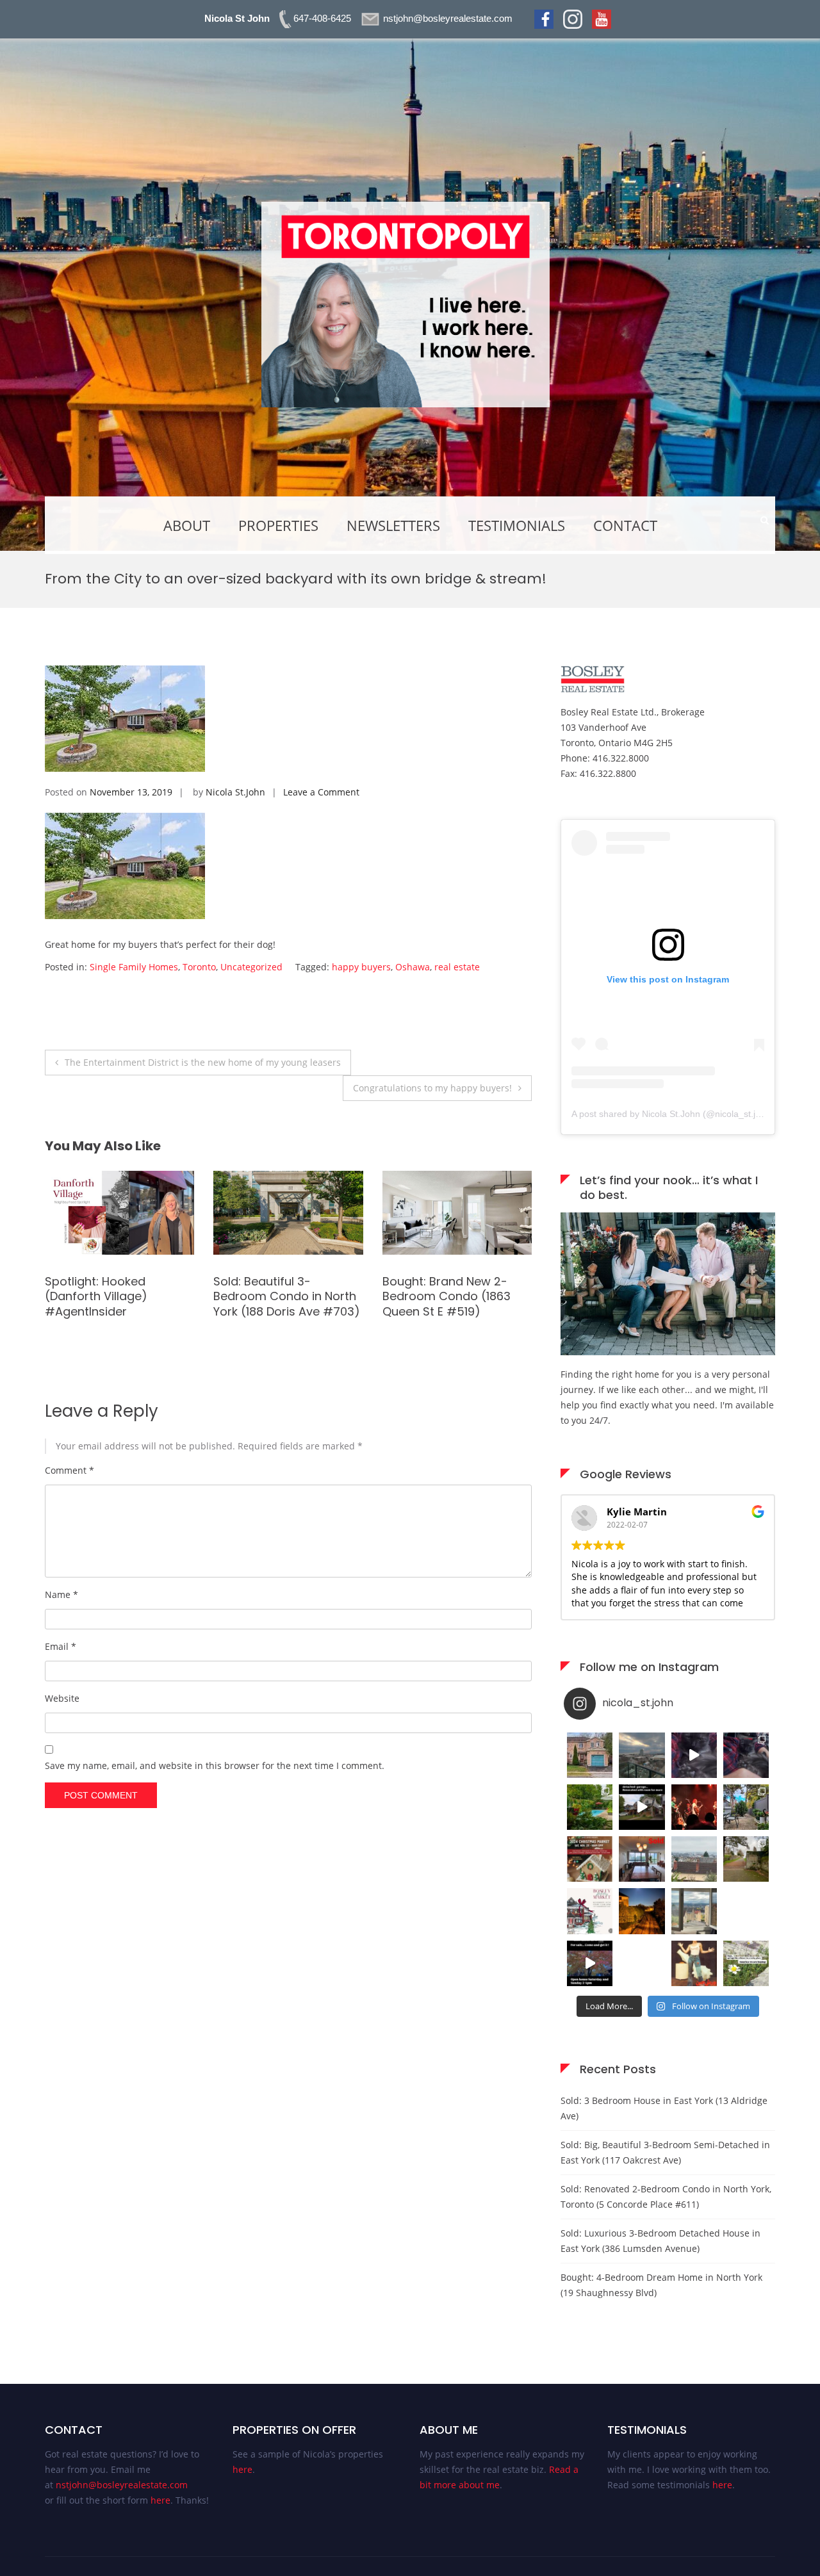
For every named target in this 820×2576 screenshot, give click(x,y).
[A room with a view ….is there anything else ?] (694, 1859)
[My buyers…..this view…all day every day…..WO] (642, 1755)
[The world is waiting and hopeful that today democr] (746, 1963)
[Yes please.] (746, 1911)
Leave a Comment (321, 792)
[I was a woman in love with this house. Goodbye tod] (590, 1807)
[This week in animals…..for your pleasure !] (746, 1755)
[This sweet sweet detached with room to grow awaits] (642, 1807)
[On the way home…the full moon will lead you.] (642, 1911)
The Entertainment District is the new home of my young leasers (203, 1062)
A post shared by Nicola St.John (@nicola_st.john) (673, 1114)
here (160, 2500)
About (187, 525)
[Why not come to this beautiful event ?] (590, 1911)
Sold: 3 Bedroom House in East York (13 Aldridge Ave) (664, 2108)
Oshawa (413, 967)
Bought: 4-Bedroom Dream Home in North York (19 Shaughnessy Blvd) (661, 2285)
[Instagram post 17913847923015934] (642, 1963)
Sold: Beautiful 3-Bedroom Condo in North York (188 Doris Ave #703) (81, 1296)
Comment (70, 1470)
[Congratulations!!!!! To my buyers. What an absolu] (590, 1755)
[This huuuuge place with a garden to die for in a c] (590, 1963)
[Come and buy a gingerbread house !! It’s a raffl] (590, 1859)
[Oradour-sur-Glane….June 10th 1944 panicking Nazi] (746, 1859)
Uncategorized (251, 967)
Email (61, 1646)
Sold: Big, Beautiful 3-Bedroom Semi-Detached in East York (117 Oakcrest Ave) (665, 2152)
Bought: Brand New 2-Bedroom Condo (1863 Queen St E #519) (240, 1296)
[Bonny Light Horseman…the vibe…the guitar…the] (694, 1807)
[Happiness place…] (694, 1911)
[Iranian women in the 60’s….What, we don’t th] (694, 1963)
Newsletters (393, 525)
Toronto (199, 967)
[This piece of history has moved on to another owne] (642, 1859)
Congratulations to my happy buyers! (432, 1088)
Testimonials (517, 525)
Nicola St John (237, 18)
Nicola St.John (235, 792)
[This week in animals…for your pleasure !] (694, 1755)
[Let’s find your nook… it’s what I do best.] (668, 1352)
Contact (625, 525)
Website (62, 1698)
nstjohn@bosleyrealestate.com (122, 2485)
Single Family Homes (134, 967)
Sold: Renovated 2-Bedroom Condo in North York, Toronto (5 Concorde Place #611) (666, 2197)
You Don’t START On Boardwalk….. (401, 1303)
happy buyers (361, 967)
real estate (457, 967)
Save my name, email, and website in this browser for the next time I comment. (215, 1765)
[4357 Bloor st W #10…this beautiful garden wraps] (746, 1807)
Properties (278, 525)
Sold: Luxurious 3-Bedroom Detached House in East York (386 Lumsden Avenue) (660, 2241)
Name (61, 1594)
